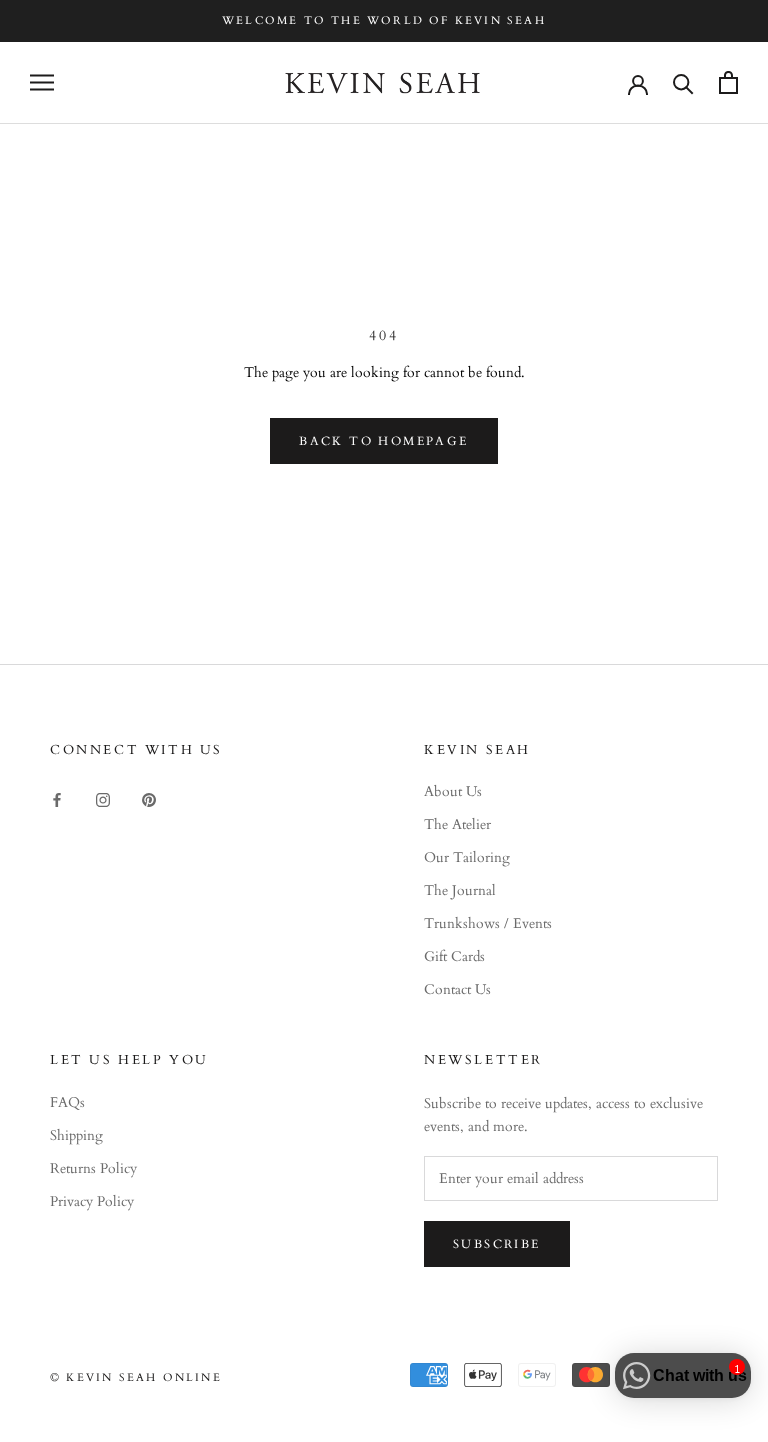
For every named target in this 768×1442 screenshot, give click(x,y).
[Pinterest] (149, 798)
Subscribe (497, 1244)
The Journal (460, 890)
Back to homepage (383, 441)
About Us (453, 791)
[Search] (683, 82)
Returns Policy (93, 1168)
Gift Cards (454, 956)
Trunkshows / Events (488, 923)
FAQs (67, 1102)
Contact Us (457, 989)
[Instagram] (103, 798)
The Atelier (457, 824)
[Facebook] (57, 798)
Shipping (76, 1135)
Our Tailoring (467, 857)
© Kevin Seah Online (136, 1377)
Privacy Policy (92, 1201)
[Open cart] (728, 82)
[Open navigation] (42, 82)
